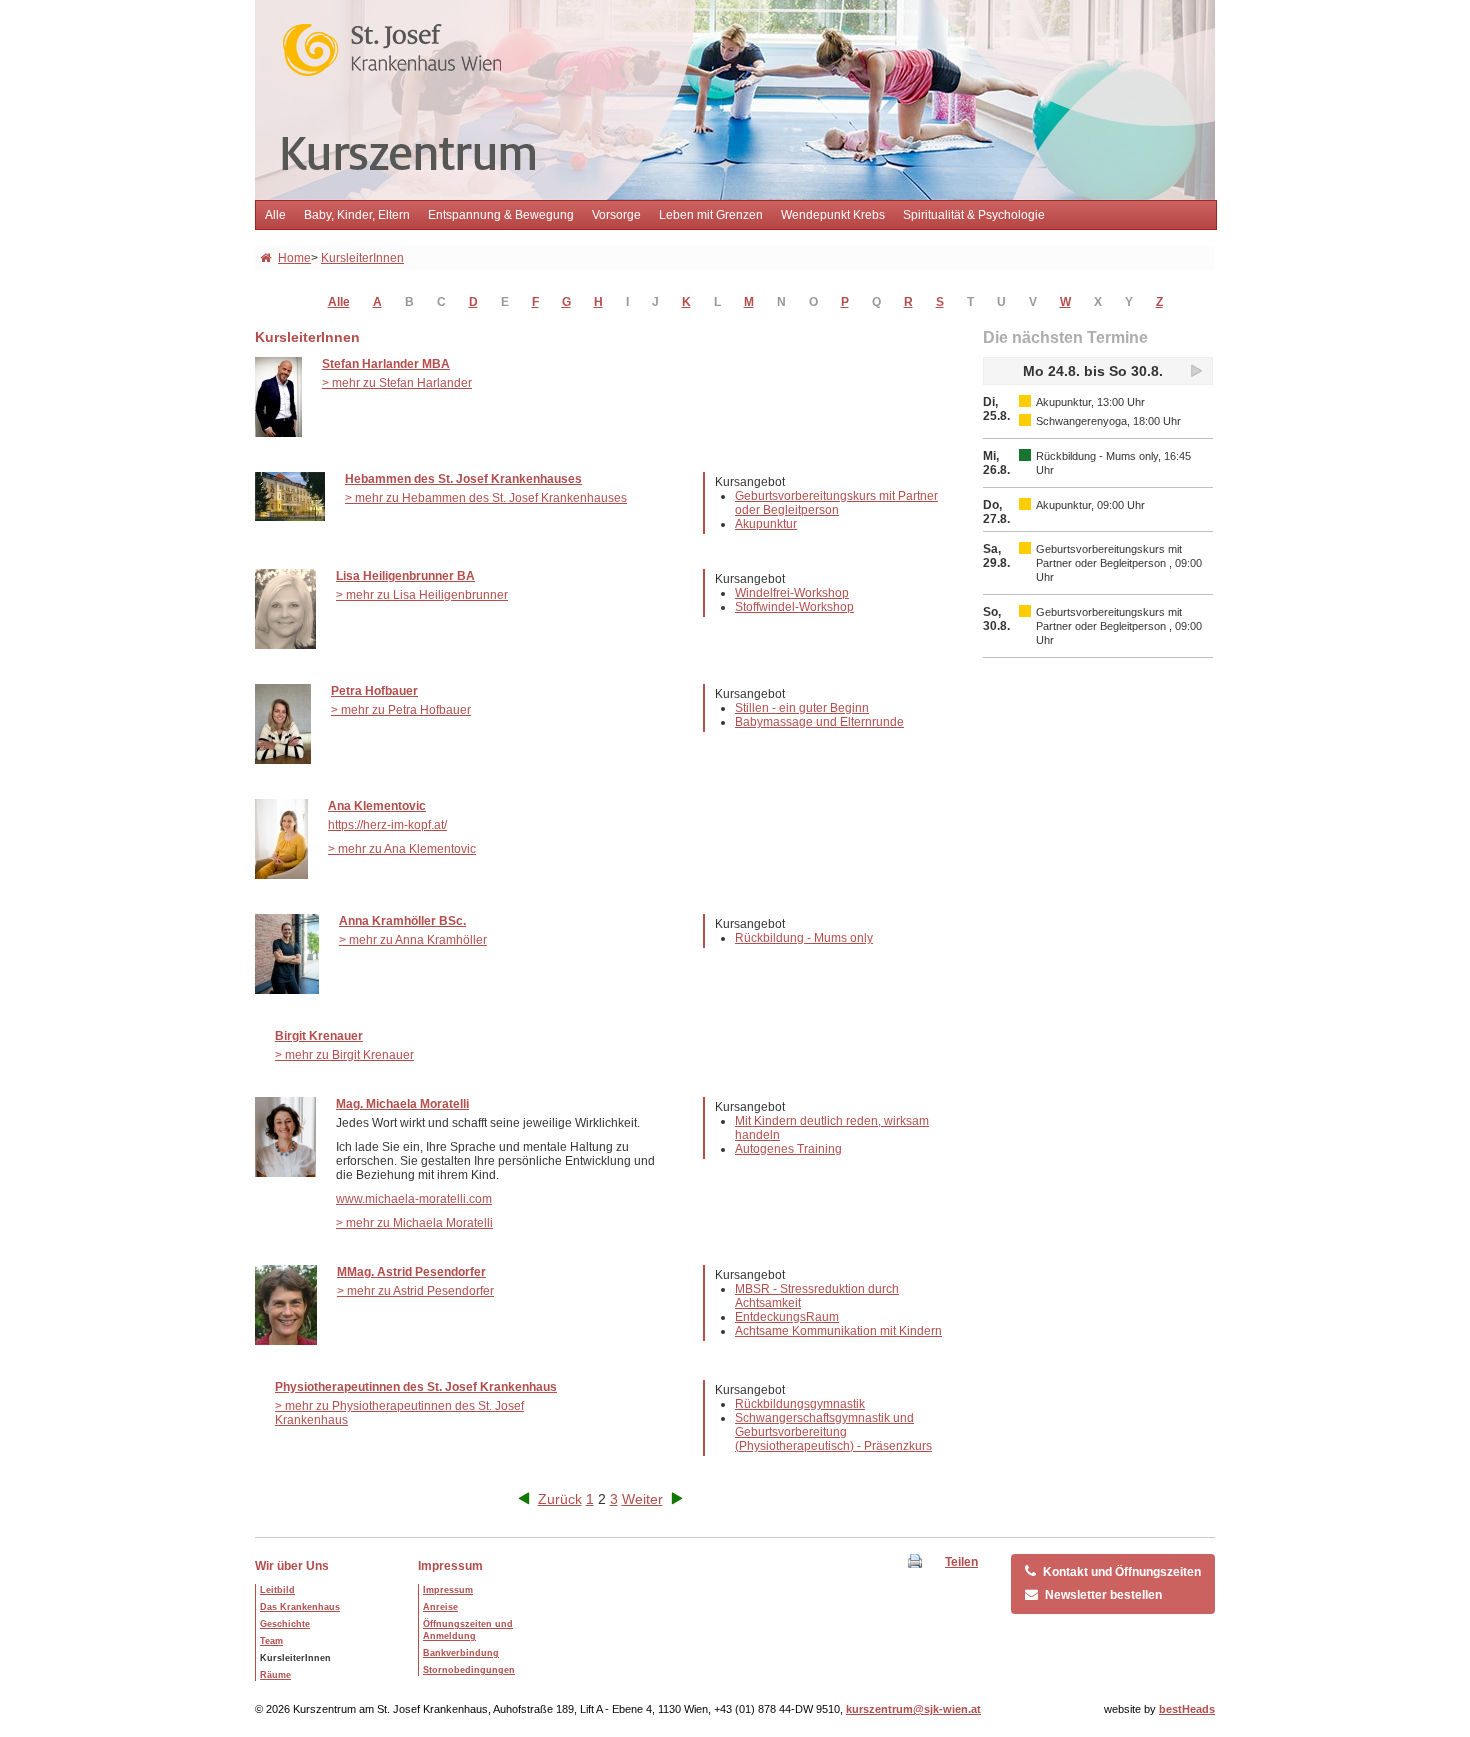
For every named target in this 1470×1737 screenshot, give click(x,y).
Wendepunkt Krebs (833, 215)
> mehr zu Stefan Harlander (397, 383)
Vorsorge (616, 215)
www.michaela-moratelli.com (414, 1199)
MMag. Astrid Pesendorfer (411, 1272)
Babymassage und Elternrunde (819, 722)
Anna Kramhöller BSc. (402, 921)
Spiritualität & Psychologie (974, 215)
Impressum (450, 1566)
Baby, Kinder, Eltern (357, 215)
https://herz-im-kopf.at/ (387, 825)
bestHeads (1187, 1709)
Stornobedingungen (469, 1670)
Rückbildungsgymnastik (800, 1404)
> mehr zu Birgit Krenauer (344, 1055)
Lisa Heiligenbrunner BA (405, 576)
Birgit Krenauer (319, 1036)
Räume (275, 1675)
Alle (275, 215)
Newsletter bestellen (1103, 1595)
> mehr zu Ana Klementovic (402, 849)
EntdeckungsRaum (787, 1317)
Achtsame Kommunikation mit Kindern (838, 1331)
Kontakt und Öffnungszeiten (1122, 1572)
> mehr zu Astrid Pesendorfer (415, 1291)
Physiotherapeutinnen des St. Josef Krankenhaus (416, 1387)
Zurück (560, 1499)
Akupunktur (766, 524)
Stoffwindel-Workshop (794, 607)
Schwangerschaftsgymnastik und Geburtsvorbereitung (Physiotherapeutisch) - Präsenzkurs (833, 1432)
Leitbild (277, 1590)
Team (271, 1641)
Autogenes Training (788, 1149)
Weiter (642, 1499)
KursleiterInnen (362, 258)
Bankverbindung (461, 1653)
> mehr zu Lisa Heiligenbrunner (422, 595)
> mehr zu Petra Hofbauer (401, 710)
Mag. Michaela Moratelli (402, 1104)
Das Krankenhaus (300, 1607)
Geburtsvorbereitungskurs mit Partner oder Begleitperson (836, 503)
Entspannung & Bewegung (501, 215)
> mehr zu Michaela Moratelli (414, 1223)
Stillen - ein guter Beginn (802, 708)
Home (294, 258)
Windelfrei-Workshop (792, 593)
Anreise (440, 1607)
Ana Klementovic (377, 806)
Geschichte (285, 1624)
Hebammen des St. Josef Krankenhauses (463, 479)
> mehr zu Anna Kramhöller (413, 940)
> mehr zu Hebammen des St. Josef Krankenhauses (486, 498)
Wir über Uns (292, 1566)
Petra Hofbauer (374, 691)
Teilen (961, 1562)
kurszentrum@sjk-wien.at (913, 1709)
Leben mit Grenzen (711, 215)
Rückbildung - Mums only (804, 938)
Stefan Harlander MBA (386, 364)
